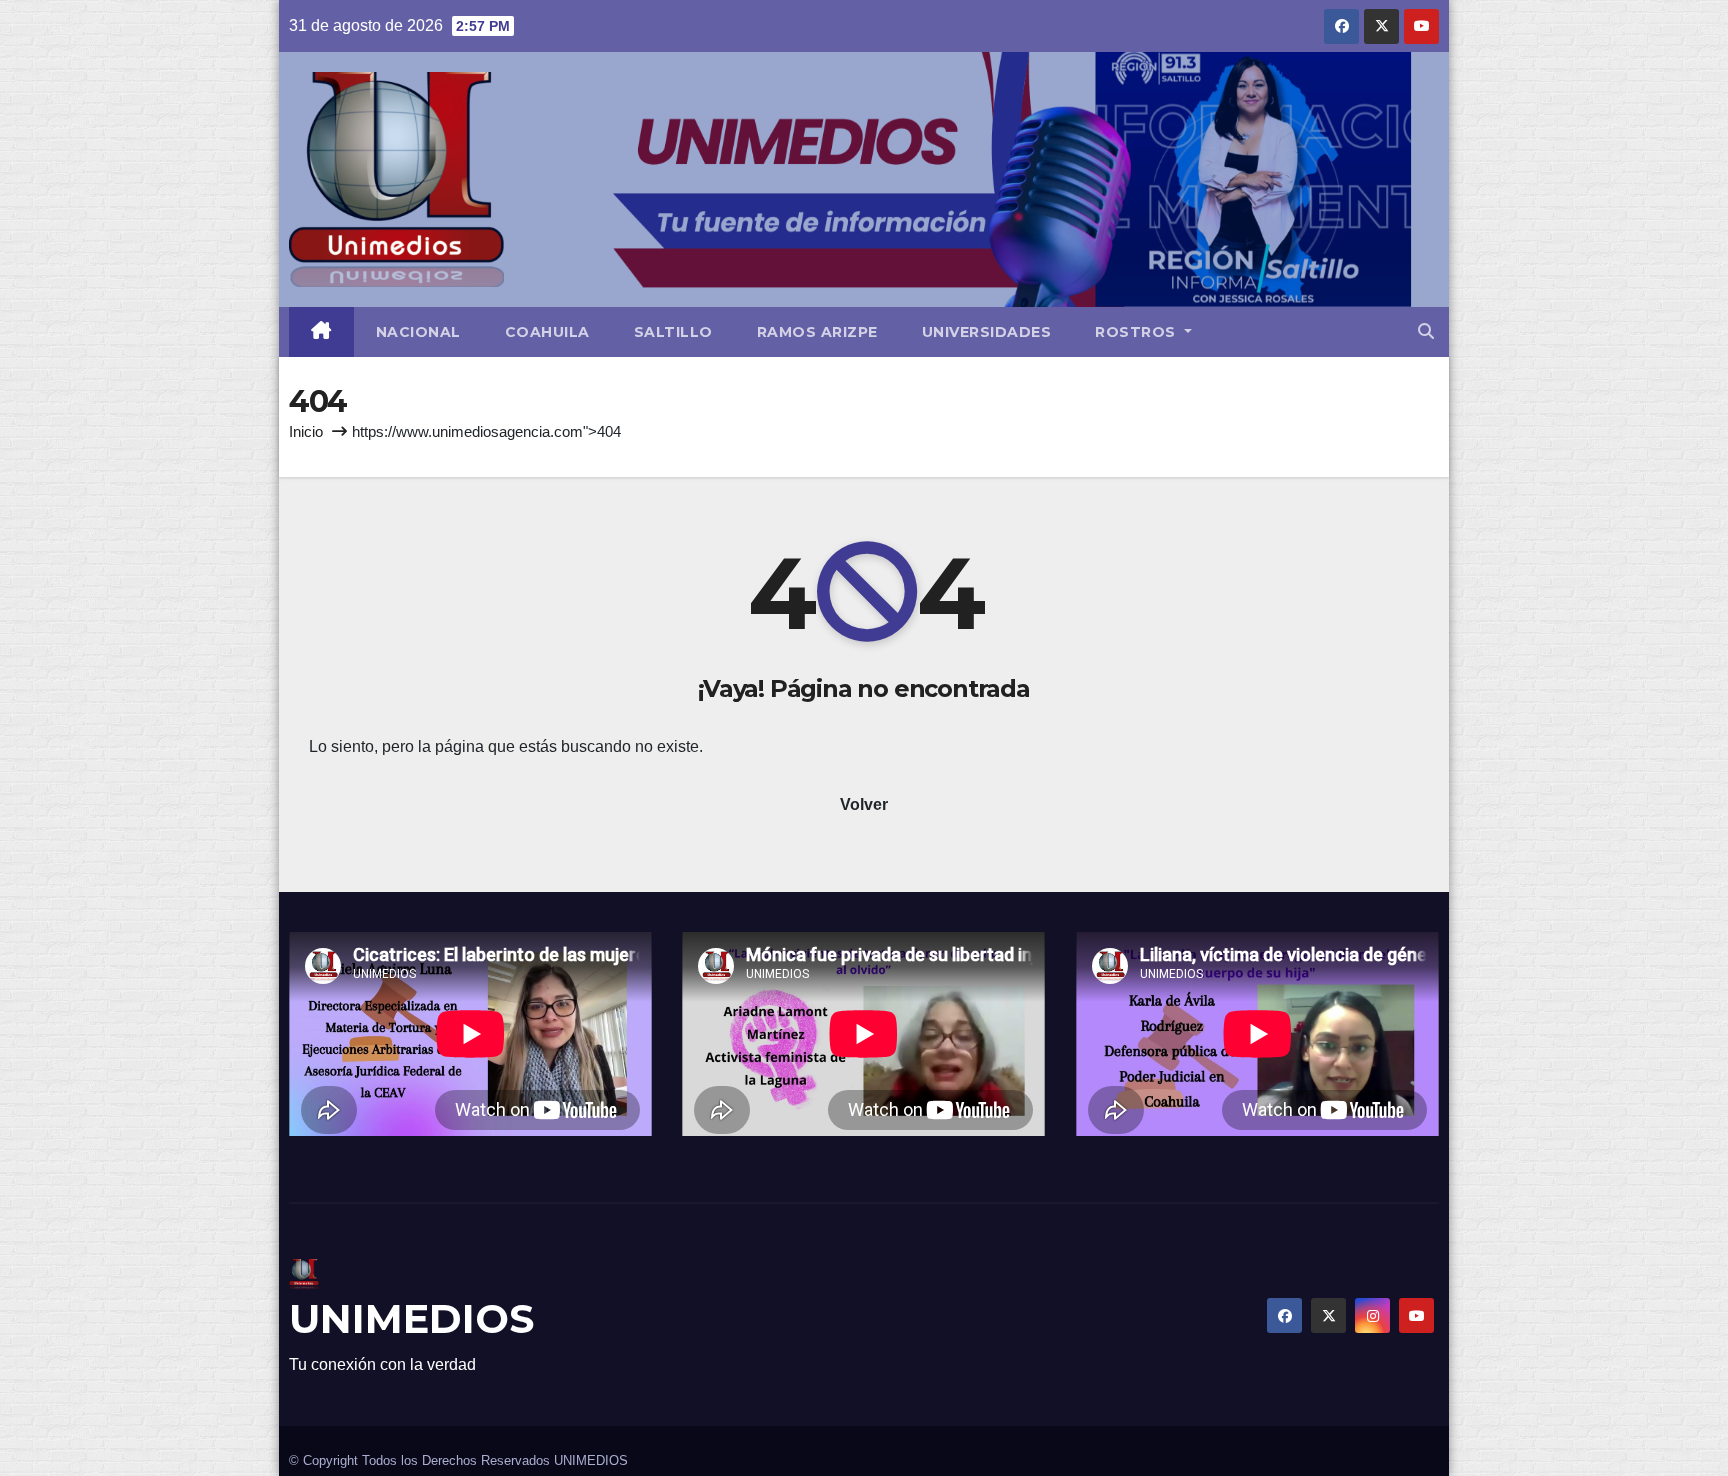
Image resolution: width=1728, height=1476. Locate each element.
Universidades (987, 332)
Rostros (1137, 332)
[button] (1426, 331)
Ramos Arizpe (817, 332)
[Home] (321, 332)
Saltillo (673, 332)
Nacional (418, 332)
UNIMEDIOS (411, 1318)
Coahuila (547, 332)
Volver (864, 804)
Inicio (306, 431)
